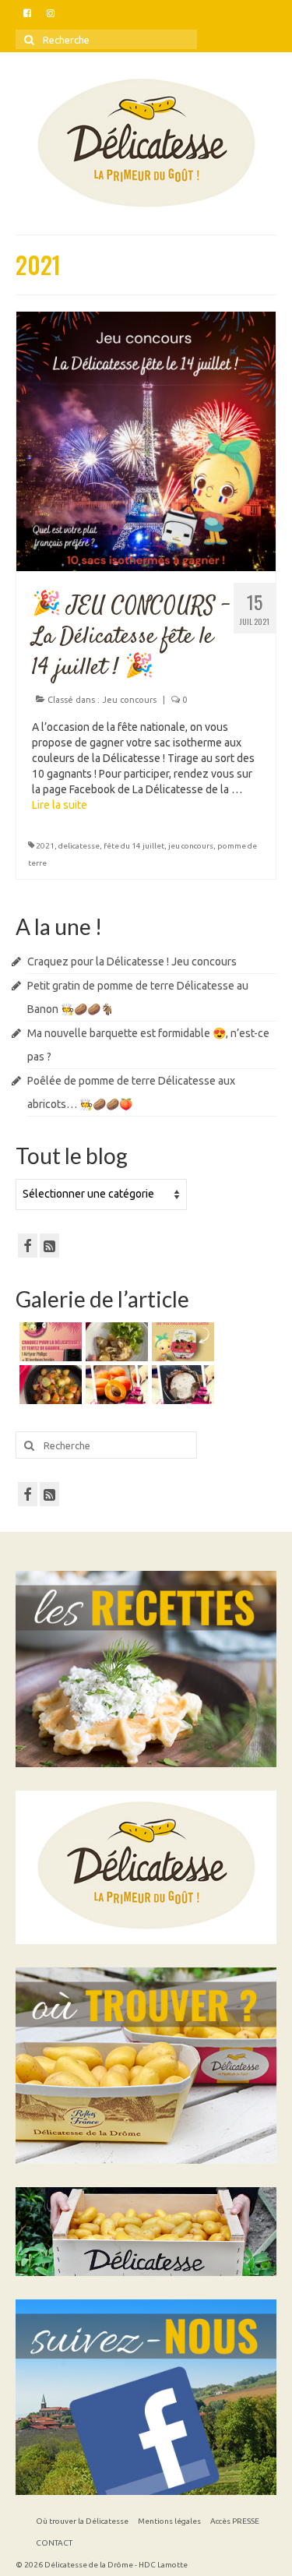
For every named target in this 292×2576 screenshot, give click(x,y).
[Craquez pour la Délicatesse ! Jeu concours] (49, 1342)
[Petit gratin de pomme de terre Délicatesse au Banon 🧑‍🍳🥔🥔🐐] (115, 1342)
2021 (45, 846)
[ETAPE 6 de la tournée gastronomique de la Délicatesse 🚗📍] (181, 1385)
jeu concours (191, 846)
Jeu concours (129, 700)
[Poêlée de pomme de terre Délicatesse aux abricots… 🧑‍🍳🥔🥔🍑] (49, 1385)
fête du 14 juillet (134, 846)
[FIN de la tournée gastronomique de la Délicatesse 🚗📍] (115, 1385)
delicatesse (79, 846)
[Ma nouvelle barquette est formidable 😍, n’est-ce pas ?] (181, 1342)
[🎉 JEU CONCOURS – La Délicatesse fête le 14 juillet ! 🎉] (146, 440)
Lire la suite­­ (60, 805)
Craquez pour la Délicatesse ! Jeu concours (132, 962)
